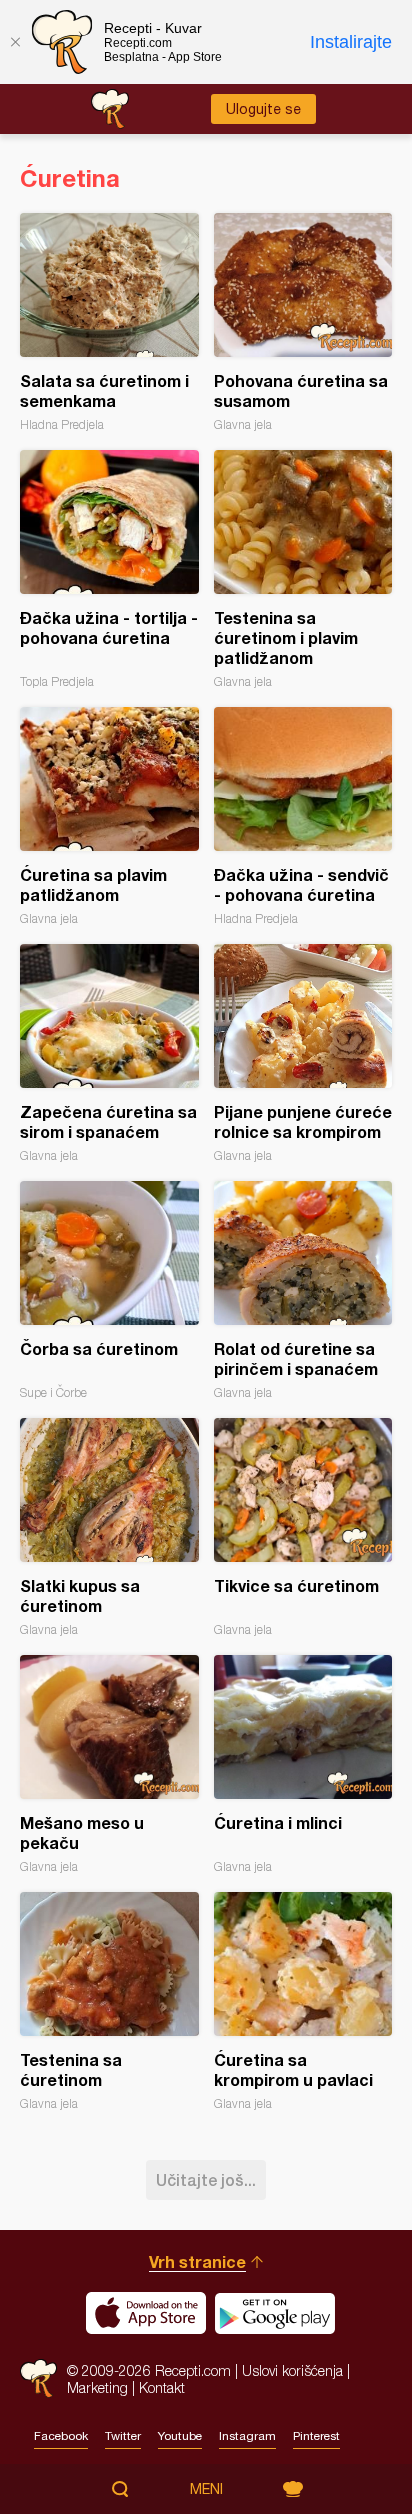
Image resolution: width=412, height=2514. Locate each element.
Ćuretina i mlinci (303, 1764)
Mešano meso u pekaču (109, 1764)
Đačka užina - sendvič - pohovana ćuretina (303, 816)
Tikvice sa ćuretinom (303, 1527)
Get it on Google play (275, 2313)
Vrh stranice (197, 2261)
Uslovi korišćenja (292, 2370)
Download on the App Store (146, 2313)
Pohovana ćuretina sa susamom (303, 322)
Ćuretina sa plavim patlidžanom (109, 816)
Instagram (247, 2436)
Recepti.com (38, 2378)
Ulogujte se (263, 109)
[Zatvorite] (15, 42)
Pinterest (316, 2436)
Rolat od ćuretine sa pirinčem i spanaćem (303, 1290)
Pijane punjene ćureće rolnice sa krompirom (303, 1053)
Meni (206, 2489)
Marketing (97, 2387)
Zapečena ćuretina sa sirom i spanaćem (109, 1053)
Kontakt (162, 2387)
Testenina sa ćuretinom (109, 2001)
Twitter (123, 2436)
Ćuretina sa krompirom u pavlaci (303, 2001)
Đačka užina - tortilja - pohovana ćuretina (109, 569)
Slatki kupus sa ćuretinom (109, 1527)
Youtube (180, 2436)
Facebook (61, 2436)
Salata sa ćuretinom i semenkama (109, 322)
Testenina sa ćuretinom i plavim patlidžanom (303, 569)
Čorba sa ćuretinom (109, 1290)
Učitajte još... (206, 2179)
